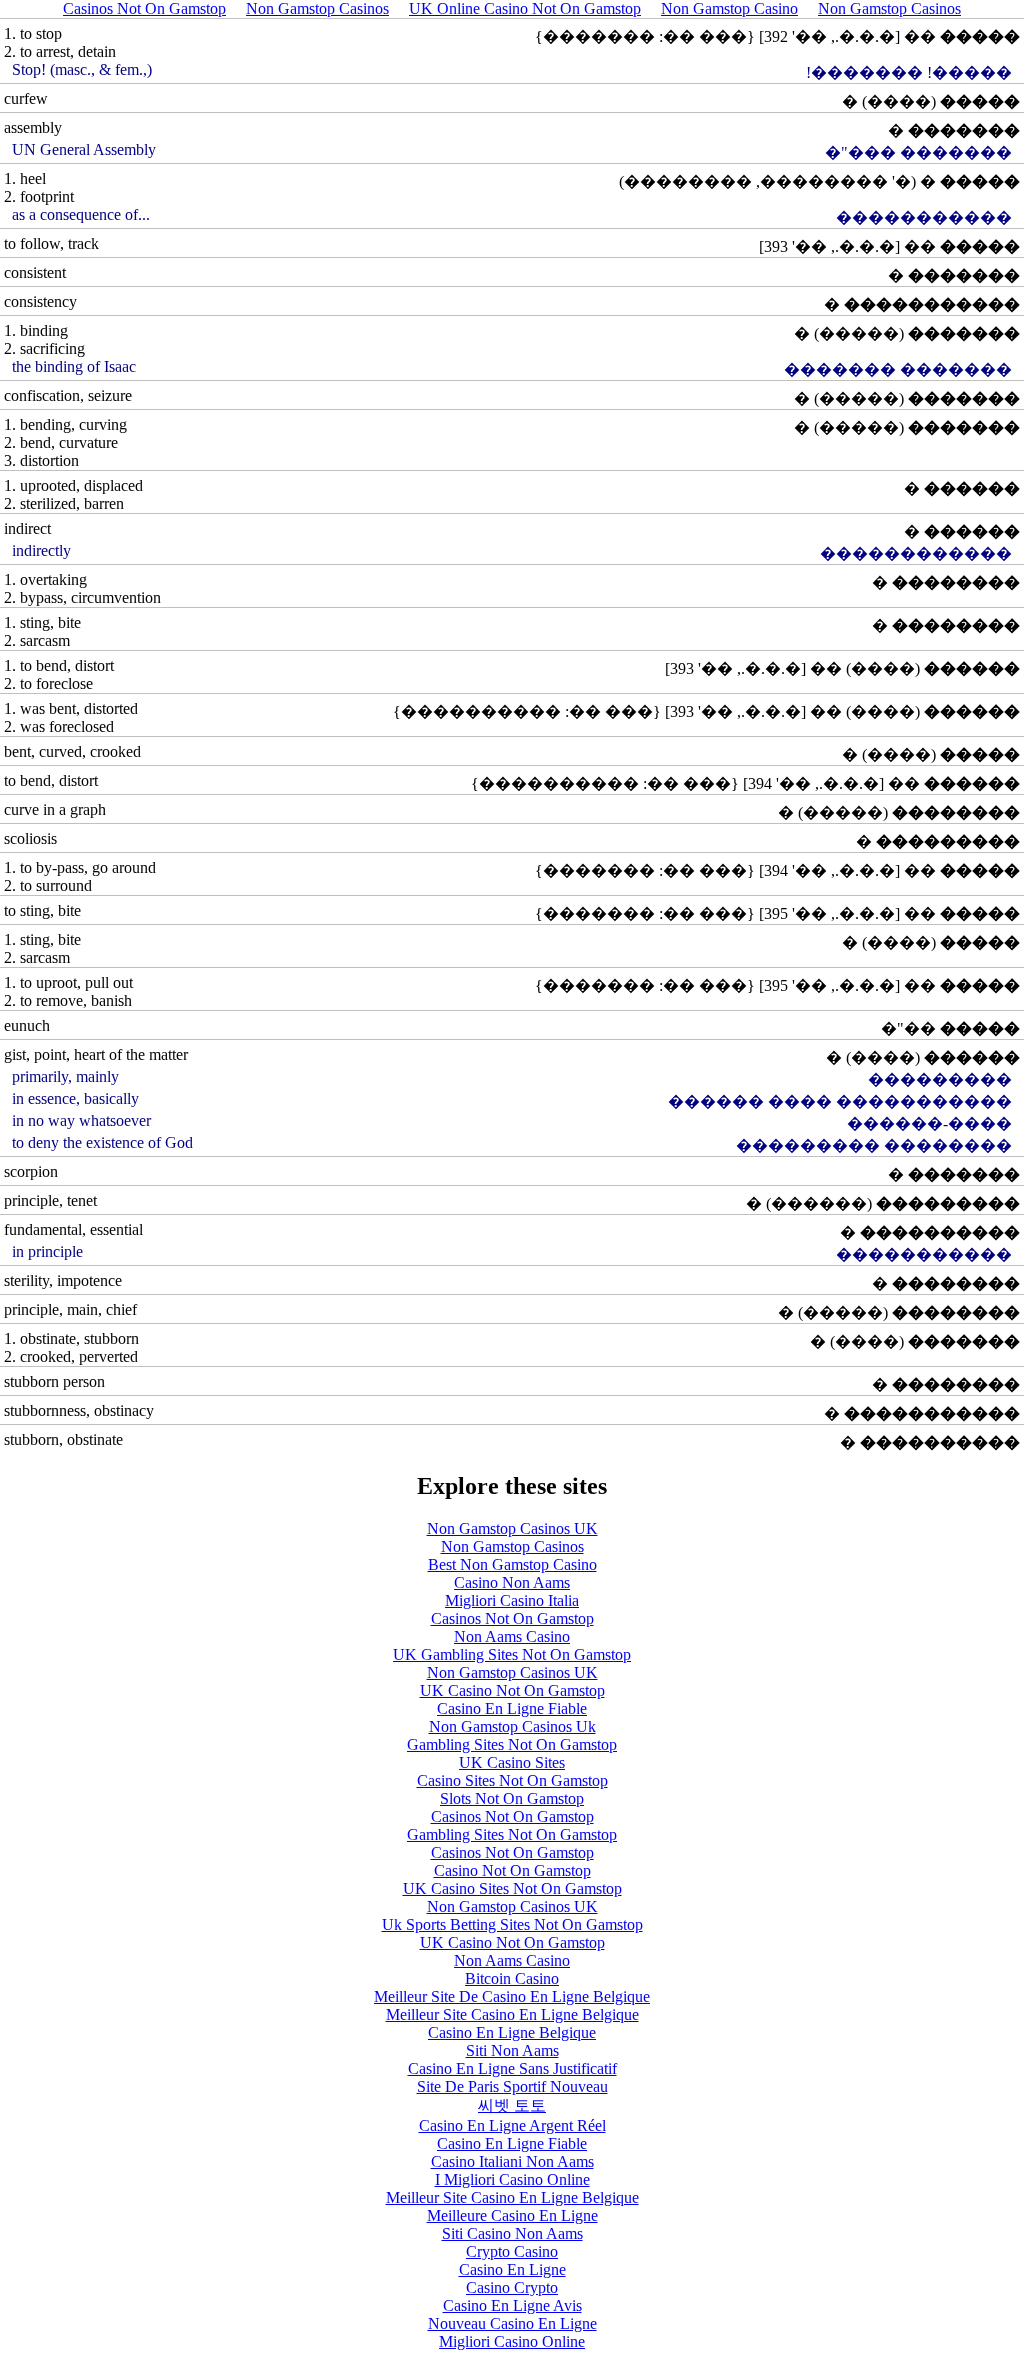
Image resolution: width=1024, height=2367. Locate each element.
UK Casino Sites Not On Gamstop (512, 1888)
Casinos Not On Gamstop (512, 1618)
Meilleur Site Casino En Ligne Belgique (512, 2014)
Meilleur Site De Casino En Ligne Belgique (512, 1996)
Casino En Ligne (512, 2269)
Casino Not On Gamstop (512, 1870)
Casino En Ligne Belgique (512, 2032)
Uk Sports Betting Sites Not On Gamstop (512, 1924)
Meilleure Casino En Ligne (512, 2215)
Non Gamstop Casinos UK (512, 1528)
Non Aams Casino (512, 1636)
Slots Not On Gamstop (512, 1798)
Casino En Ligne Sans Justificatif (512, 2068)
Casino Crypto (512, 2287)
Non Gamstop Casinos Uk (512, 1726)
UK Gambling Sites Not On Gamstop (512, 1654)
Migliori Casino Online (512, 2341)
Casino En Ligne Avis (512, 2305)
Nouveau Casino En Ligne (512, 2323)
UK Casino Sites (512, 1762)
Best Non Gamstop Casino (512, 1564)
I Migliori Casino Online (512, 2179)
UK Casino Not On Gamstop (512, 1690)
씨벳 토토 (512, 2105)
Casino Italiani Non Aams (512, 2161)
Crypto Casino (512, 2251)
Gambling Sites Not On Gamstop (512, 1744)
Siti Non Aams (512, 2050)
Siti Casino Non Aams (512, 2233)
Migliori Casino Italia (512, 1600)
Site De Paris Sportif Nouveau (512, 2086)
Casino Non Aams (512, 1582)
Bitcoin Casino (512, 1978)
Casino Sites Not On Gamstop (512, 1780)
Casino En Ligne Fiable (512, 1708)
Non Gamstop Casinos (512, 1546)
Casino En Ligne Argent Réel (512, 2125)
